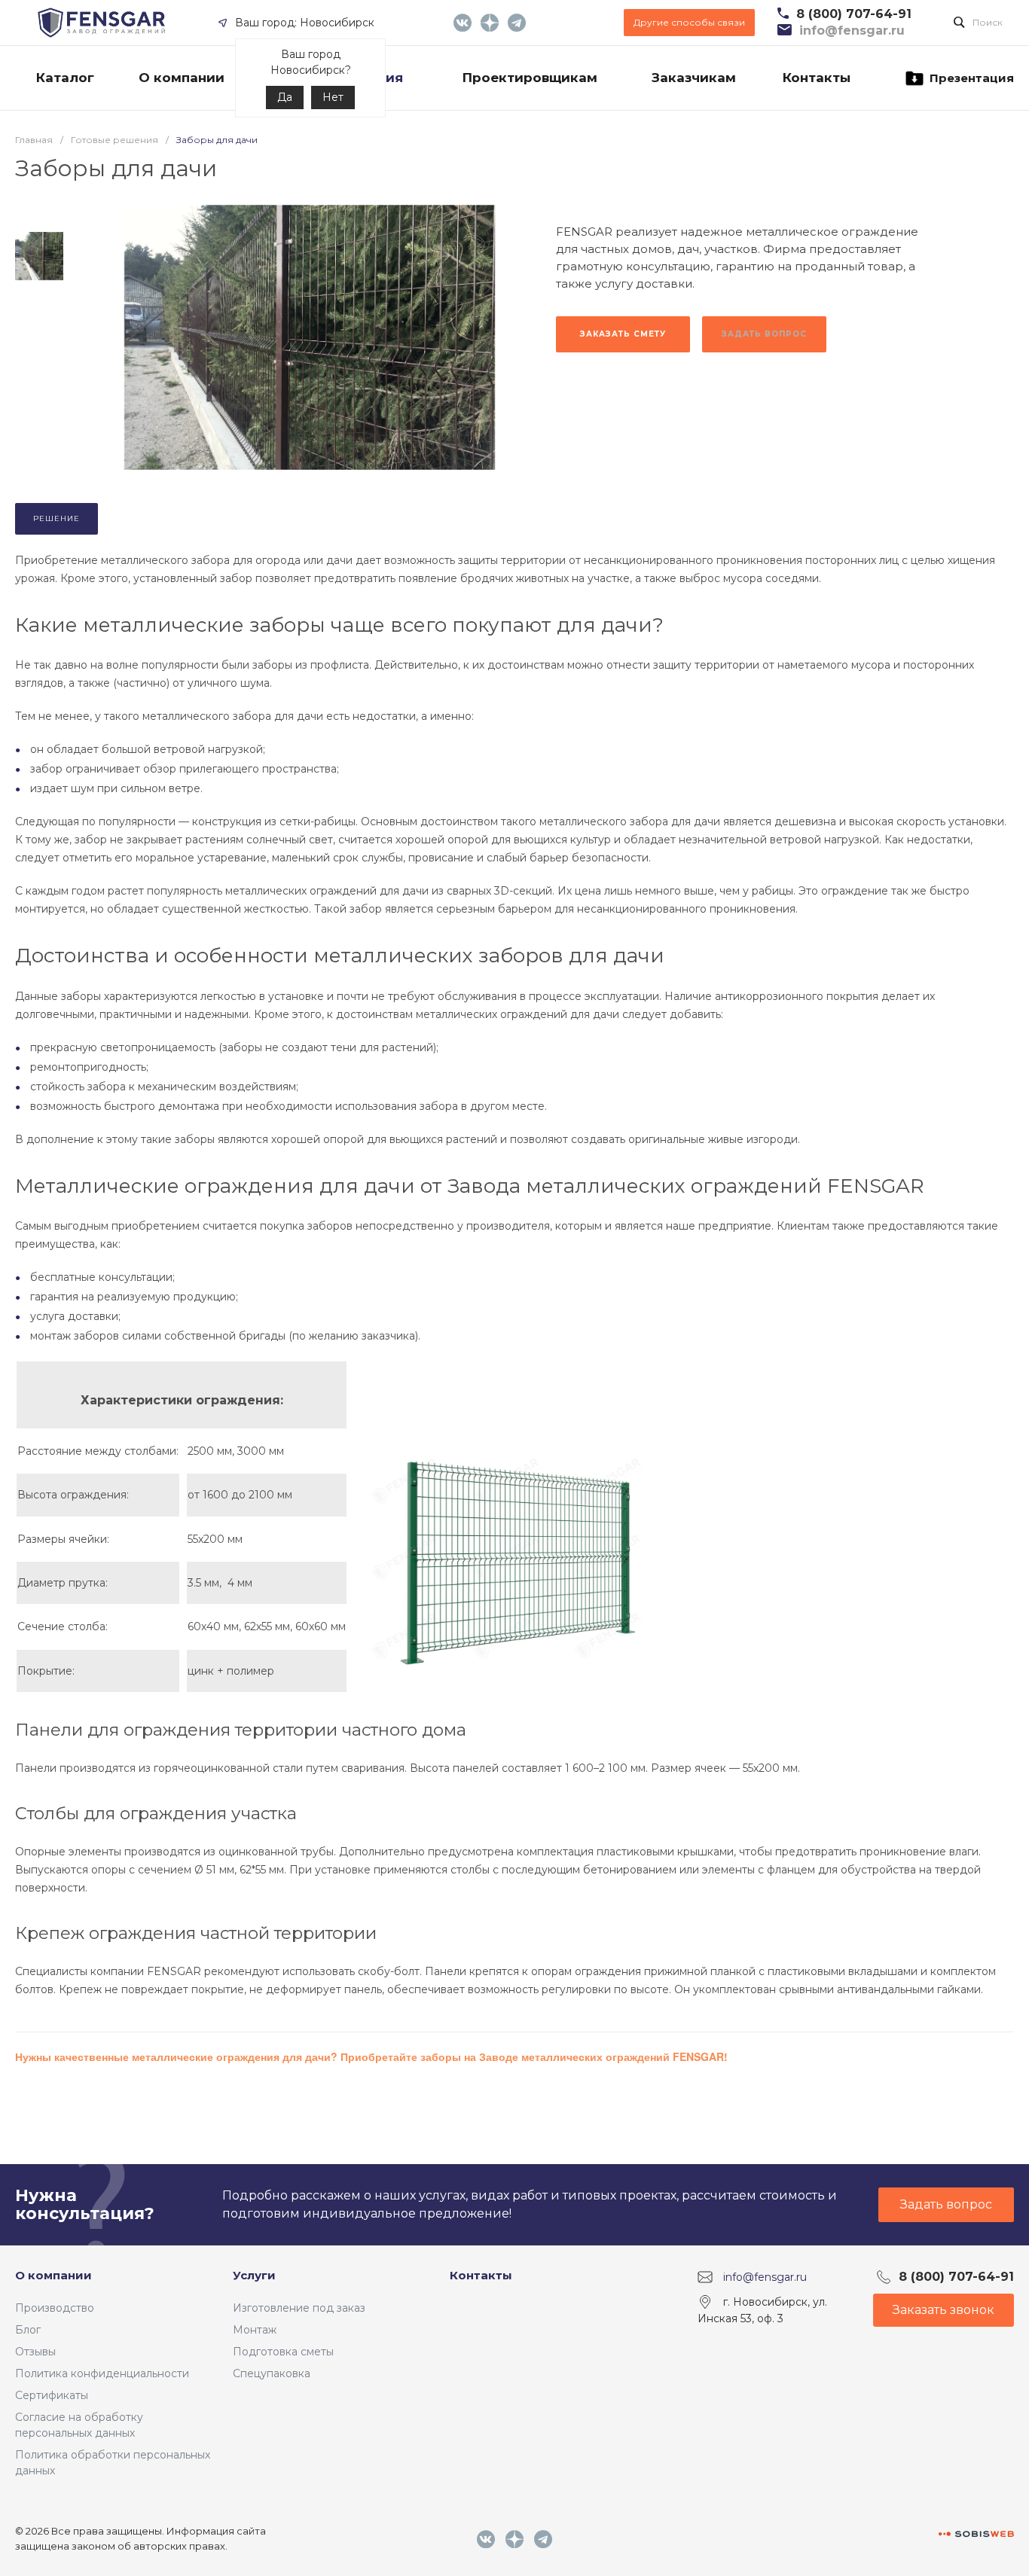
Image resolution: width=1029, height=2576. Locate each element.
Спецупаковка (272, 2373)
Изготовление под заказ (299, 2308)
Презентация (972, 78)
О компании (53, 2275)
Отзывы (35, 2352)
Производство (55, 2308)
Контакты (481, 2275)
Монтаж (255, 2330)
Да (285, 97)
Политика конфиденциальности (102, 2373)
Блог (28, 2330)
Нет (333, 97)
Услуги (254, 2275)
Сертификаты (52, 2395)
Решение (56, 518)
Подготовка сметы (283, 2352)
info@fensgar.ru (765, 2277)
